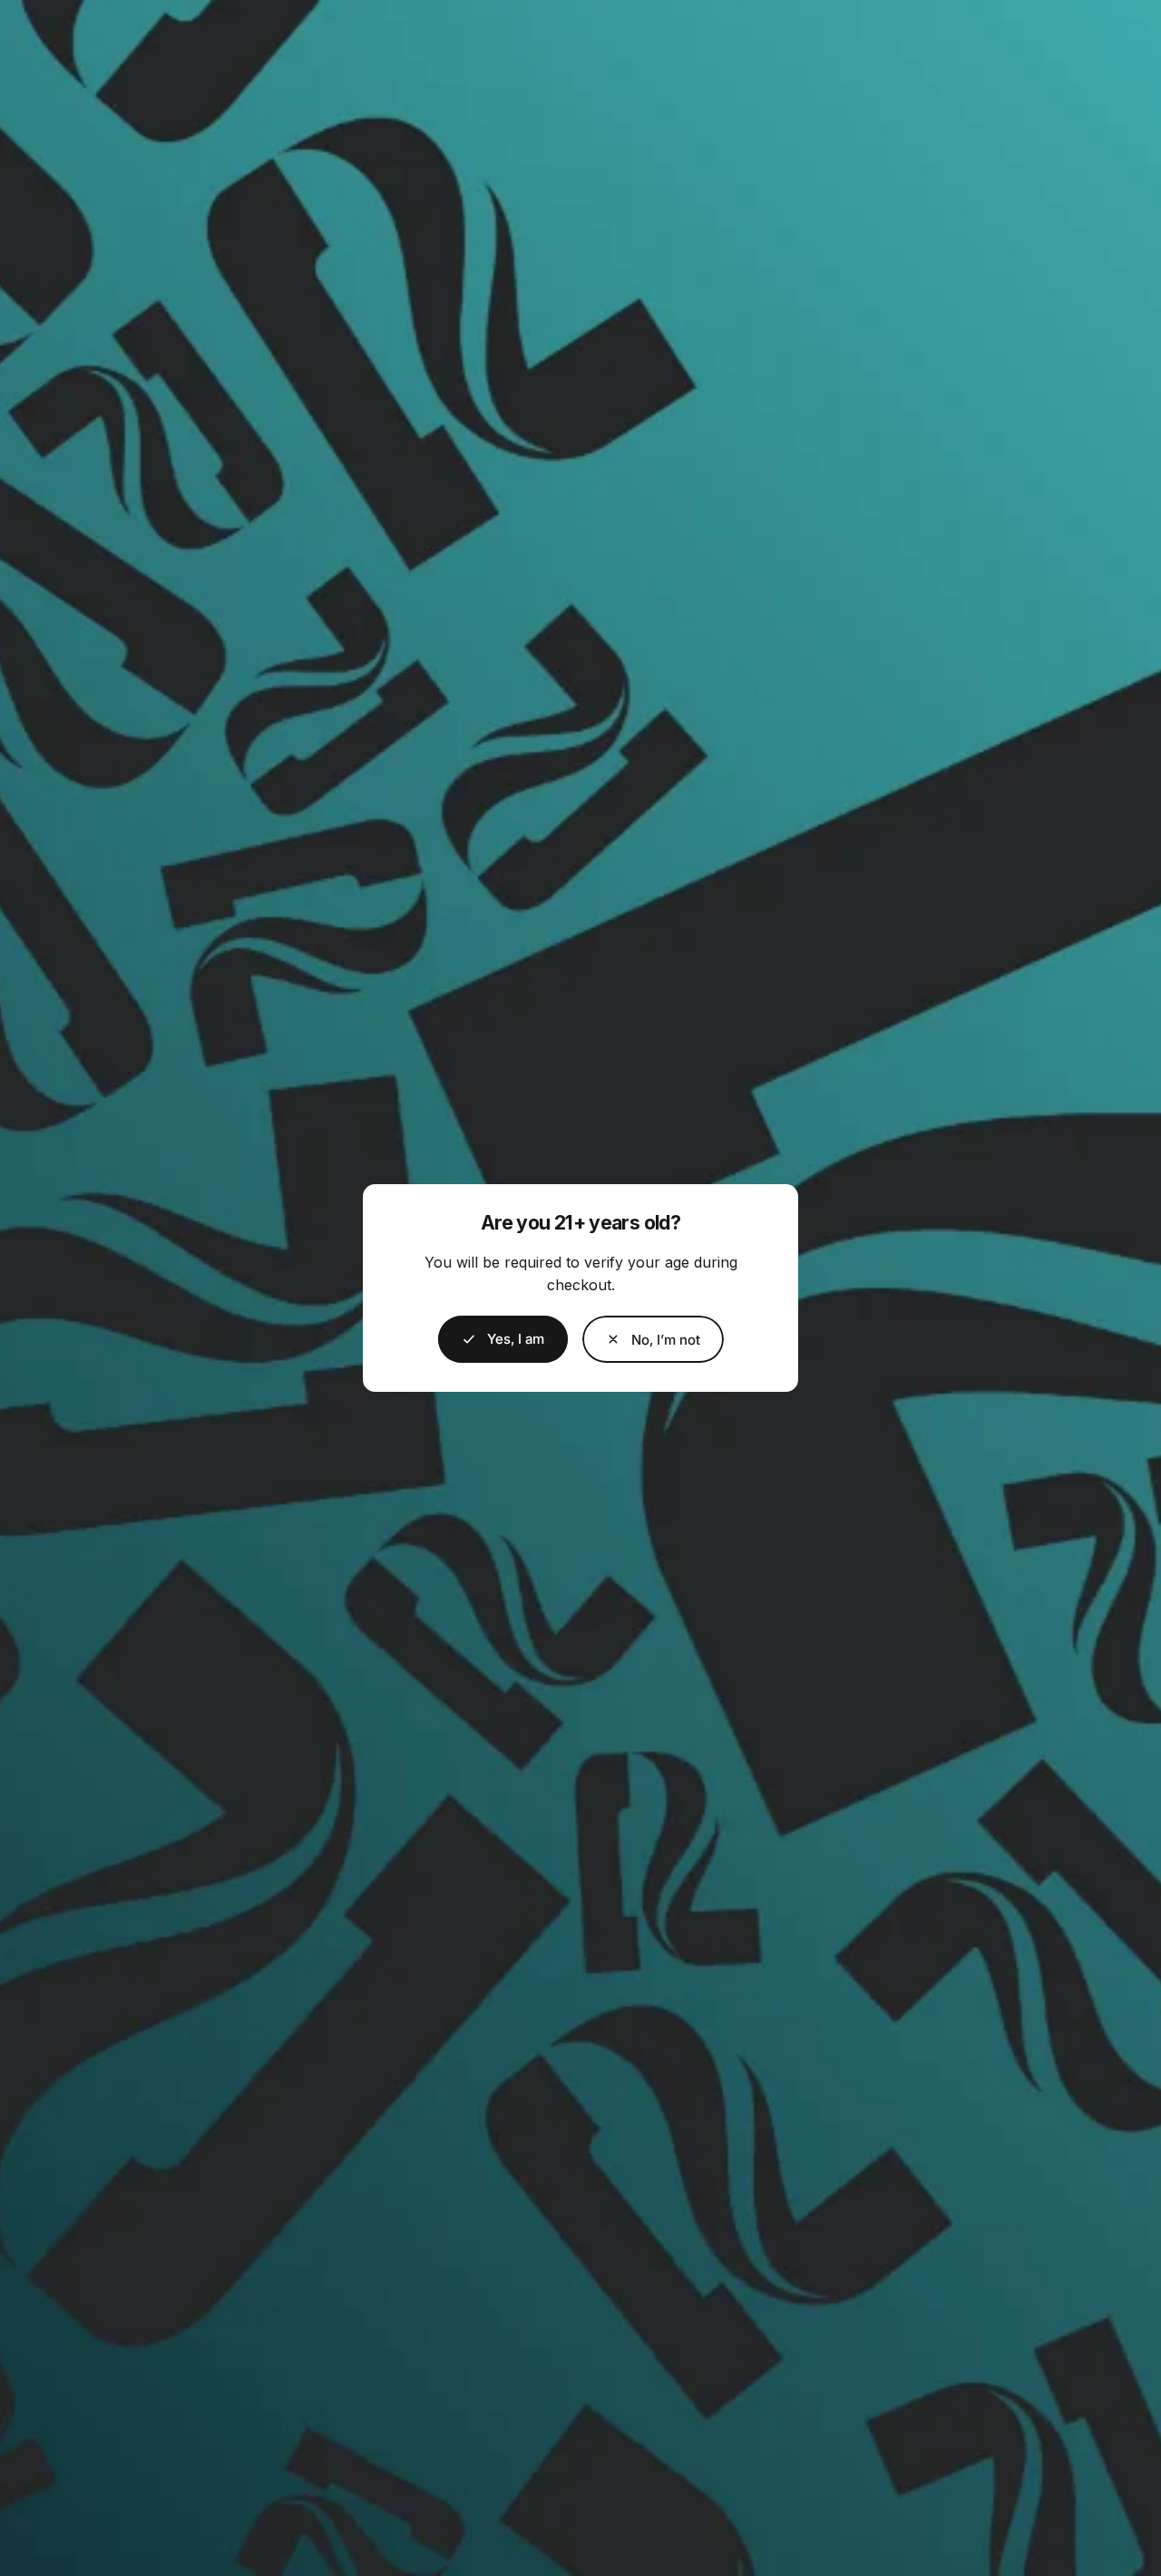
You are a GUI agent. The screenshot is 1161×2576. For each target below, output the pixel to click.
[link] (653, 1339)
